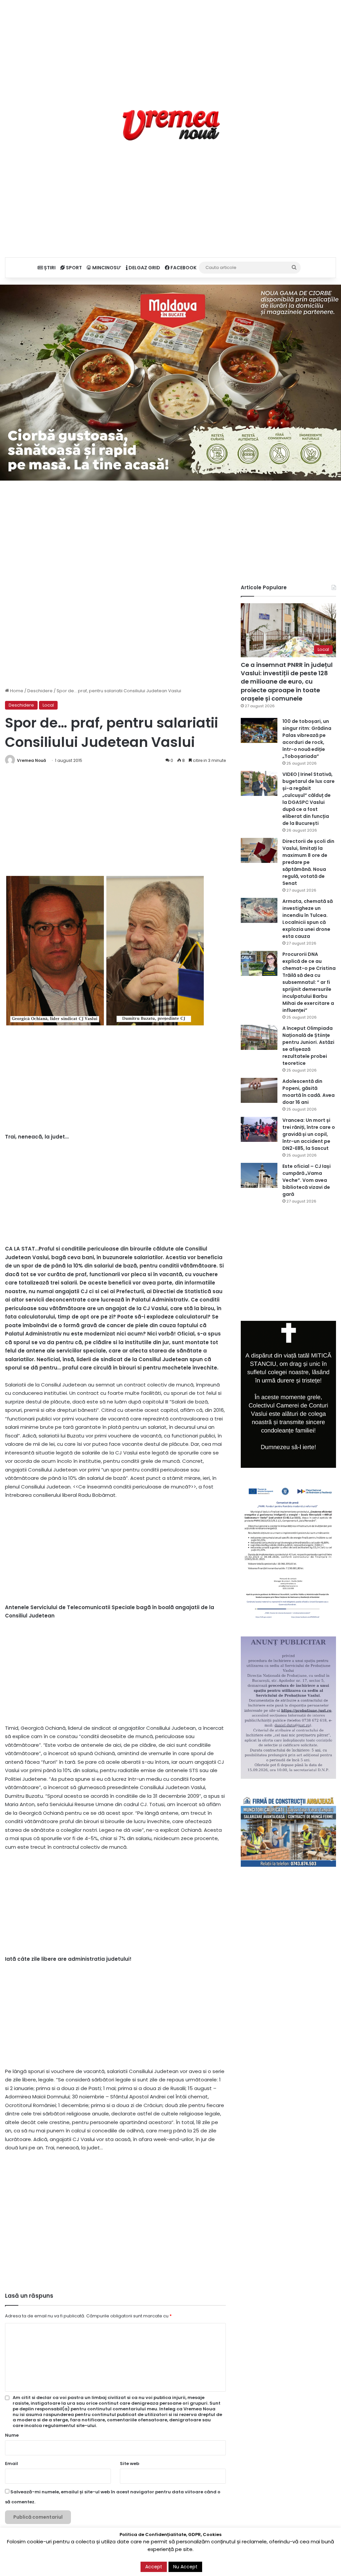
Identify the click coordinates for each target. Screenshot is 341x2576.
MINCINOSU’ (106, 268)
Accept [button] (154, 2567)
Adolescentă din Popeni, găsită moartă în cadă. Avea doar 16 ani (309, 1092)
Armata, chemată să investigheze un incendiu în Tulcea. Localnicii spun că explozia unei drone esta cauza (308, 919)
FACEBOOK (183, 268)
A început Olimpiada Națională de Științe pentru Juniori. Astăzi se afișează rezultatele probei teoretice (308, 1046)
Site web (130, 2464)
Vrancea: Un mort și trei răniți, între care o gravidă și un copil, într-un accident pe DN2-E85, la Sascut (309, 1134)
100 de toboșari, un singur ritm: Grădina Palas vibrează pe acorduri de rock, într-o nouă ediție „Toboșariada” (307, 739)
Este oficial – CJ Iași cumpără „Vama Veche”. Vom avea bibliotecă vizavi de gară (307, 1180)
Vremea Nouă (31, 760)
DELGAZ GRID (144, 268)
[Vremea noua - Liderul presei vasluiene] (171, 125)
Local (48, 705)
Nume (12, 2435)
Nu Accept (185, 2567)
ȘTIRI (49, 268)
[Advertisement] (170, 47)
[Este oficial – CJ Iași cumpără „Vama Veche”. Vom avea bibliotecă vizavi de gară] (259, 1175)
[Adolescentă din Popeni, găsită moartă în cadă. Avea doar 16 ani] (259, 1090)
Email (11, 2464)
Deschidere (40, 691)
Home (16, 691)
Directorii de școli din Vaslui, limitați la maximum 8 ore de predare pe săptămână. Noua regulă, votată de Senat (308, 862)
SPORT (73, 268)
